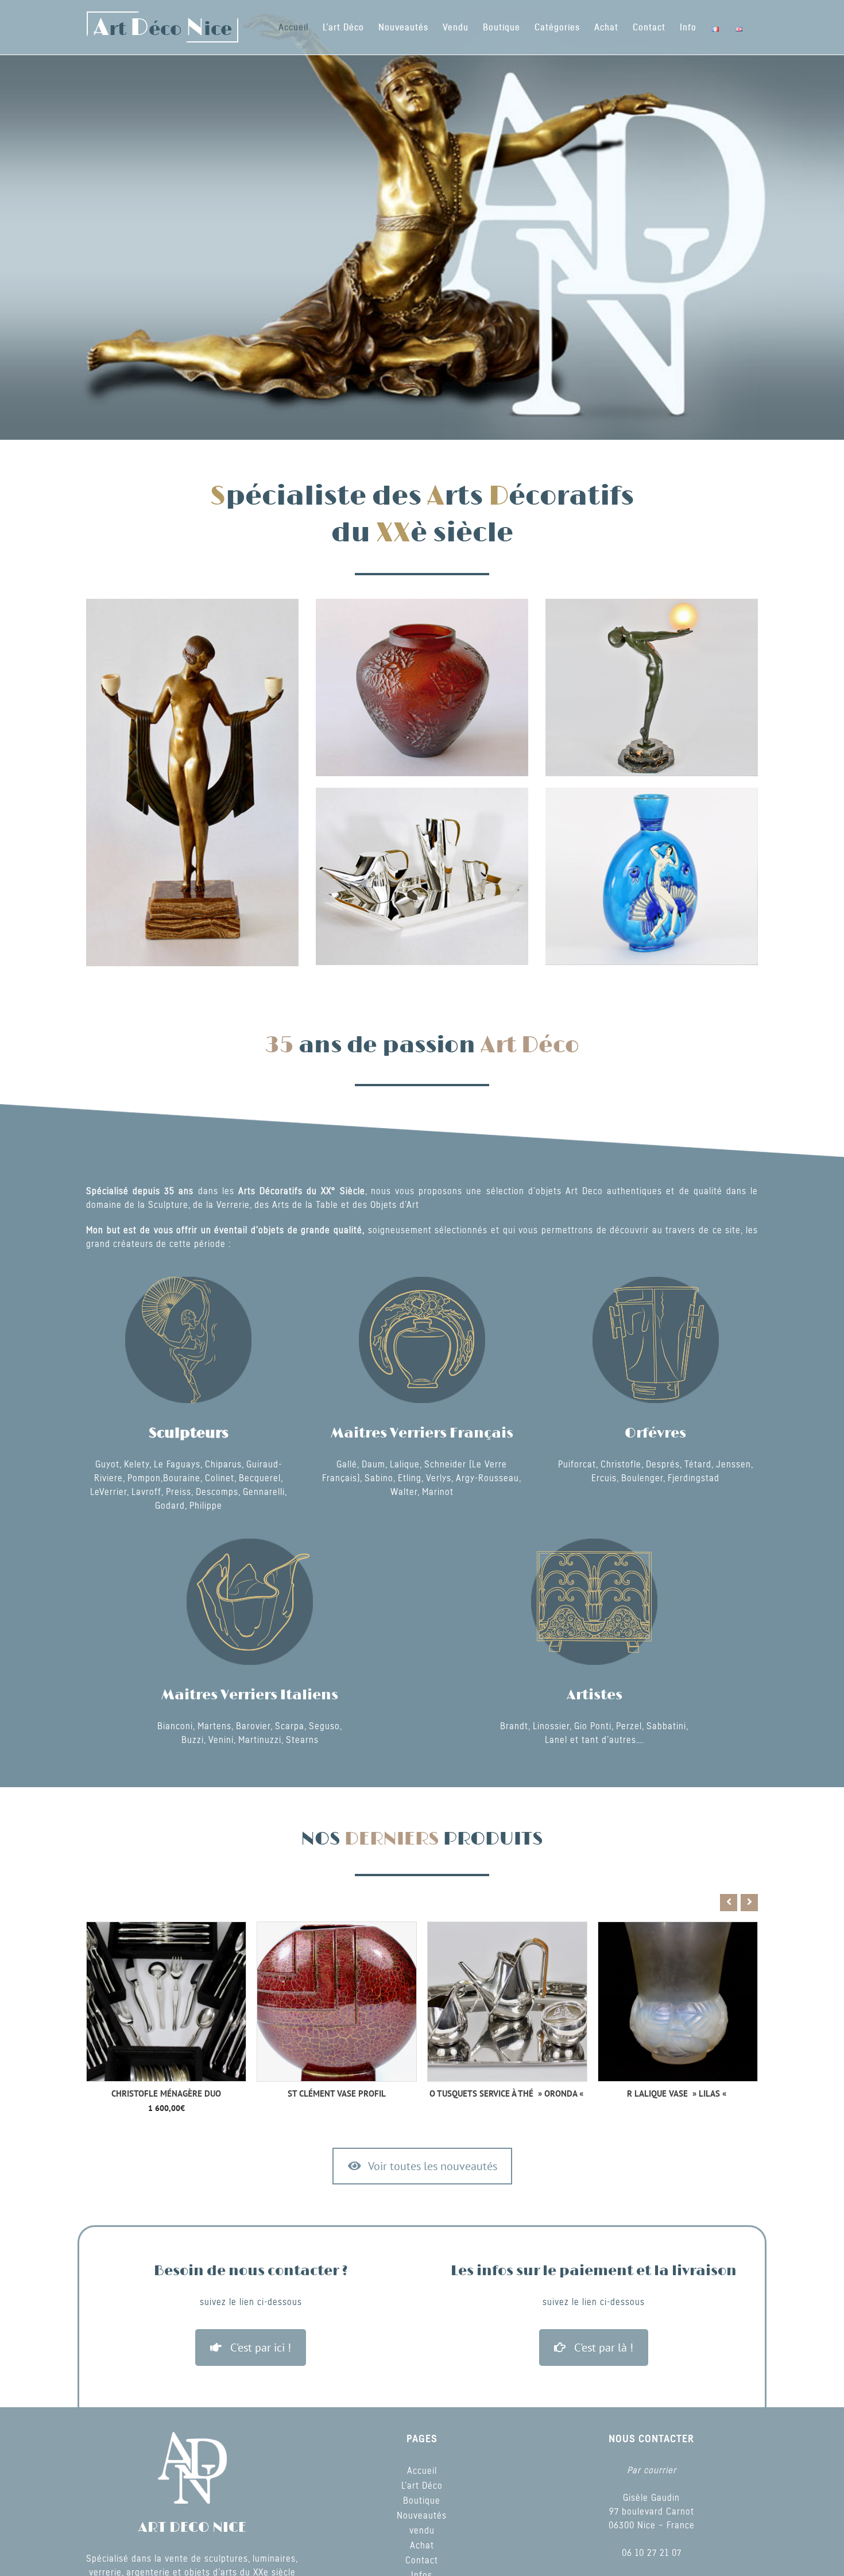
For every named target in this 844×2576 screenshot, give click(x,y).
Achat (422, 2546)
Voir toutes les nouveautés (433, 2166)
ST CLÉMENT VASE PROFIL (166, 2093)
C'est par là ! (604, 2348)
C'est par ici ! (261, 2348)
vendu (422, 2531)
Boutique (422, 2501)
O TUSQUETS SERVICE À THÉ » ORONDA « (337, 2093)
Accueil (422, 2471)
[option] (166, 2011)
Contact (422, 2560)
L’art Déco (422, 2486)
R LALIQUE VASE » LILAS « (507, 2093)
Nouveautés (422, 2516)
